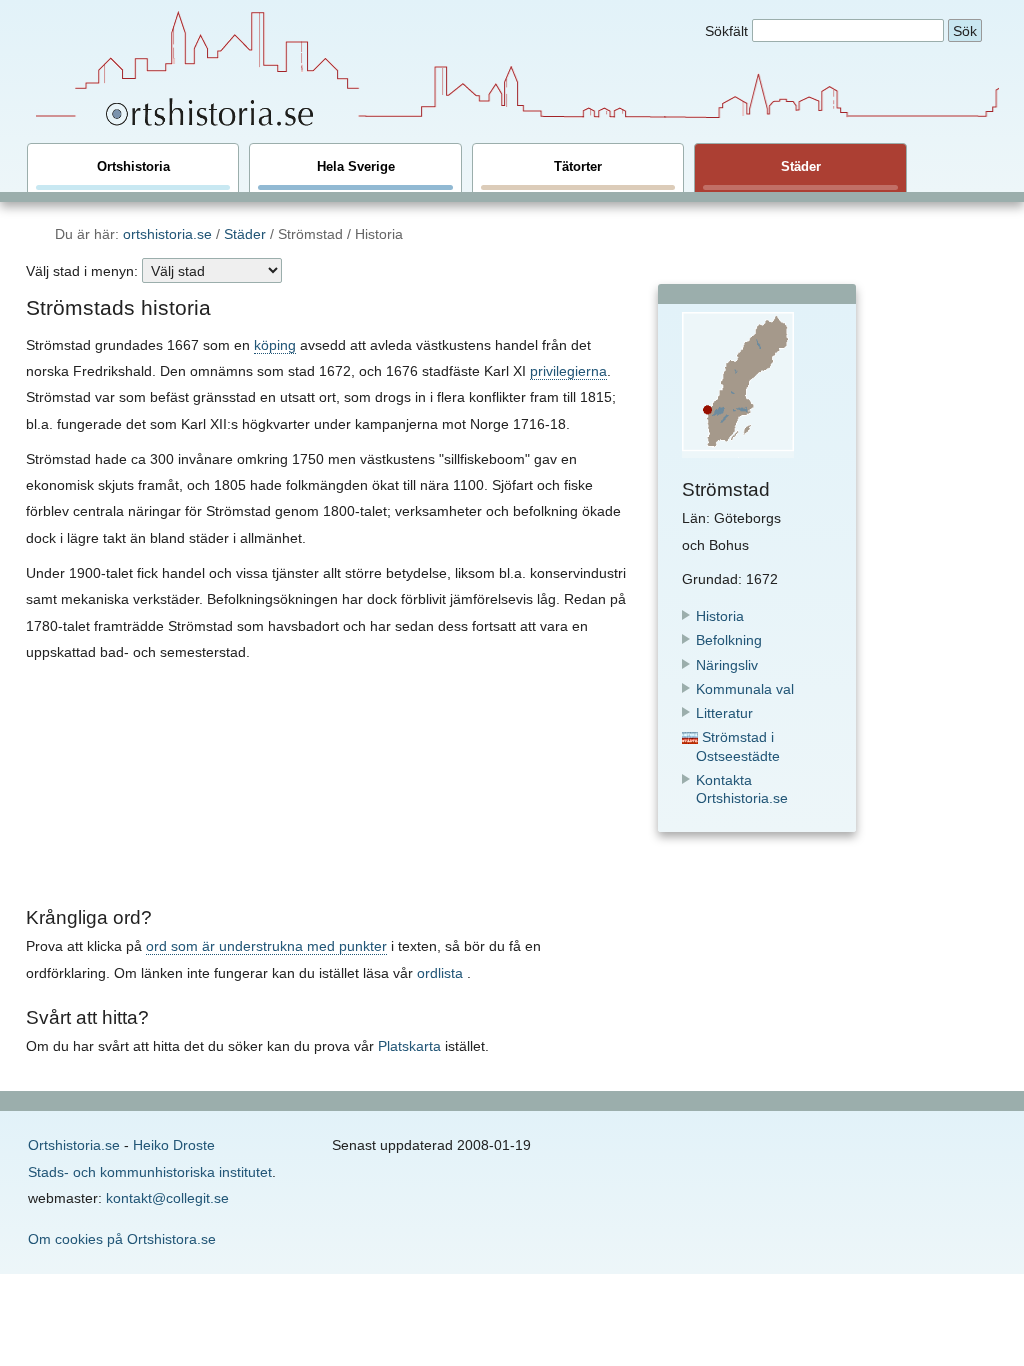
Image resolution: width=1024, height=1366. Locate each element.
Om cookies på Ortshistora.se (122, 1239)
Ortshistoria (133, 167)
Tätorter (578, 167)
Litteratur (724, 713)
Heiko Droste (174, 1145)
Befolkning (729, 640)
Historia (720, 616)
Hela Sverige (356, 167)
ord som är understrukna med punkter (266, 946)
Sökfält (726, 31)
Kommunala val (745, 689)
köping (275, 345)
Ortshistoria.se (74, 1145)
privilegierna (568, 371)
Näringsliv (727, 665)
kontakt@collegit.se (167, 1198)
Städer (801, 167)
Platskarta (409, 1046)
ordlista (440, 973)
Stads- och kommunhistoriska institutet (150, 1172)
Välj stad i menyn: (82, 271)
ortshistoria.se (167, 234)
